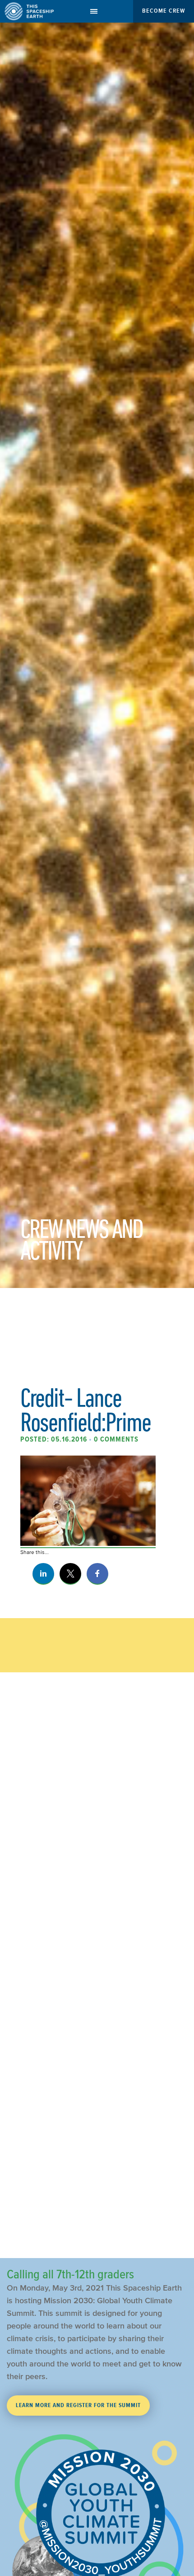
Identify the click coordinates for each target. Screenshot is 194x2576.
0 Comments (116, 1439)
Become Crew (164, 11)
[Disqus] (97, 1882)
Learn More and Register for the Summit (78, 2405)
